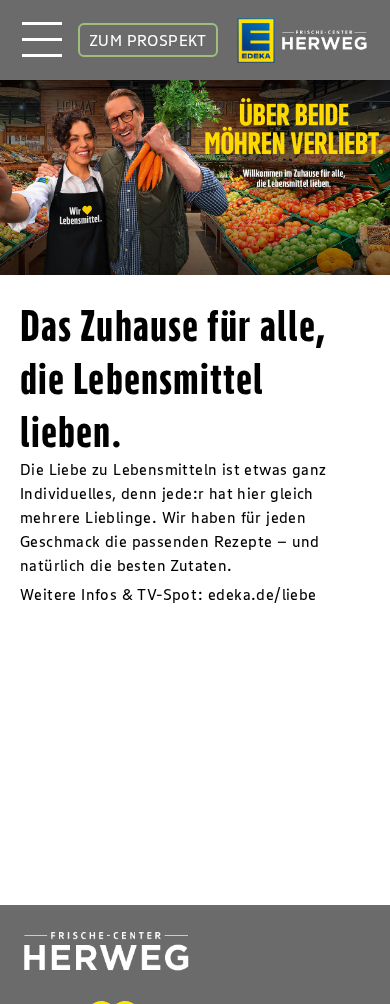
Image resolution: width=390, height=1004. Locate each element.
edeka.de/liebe (262, 594)
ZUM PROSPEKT (148, 40)
